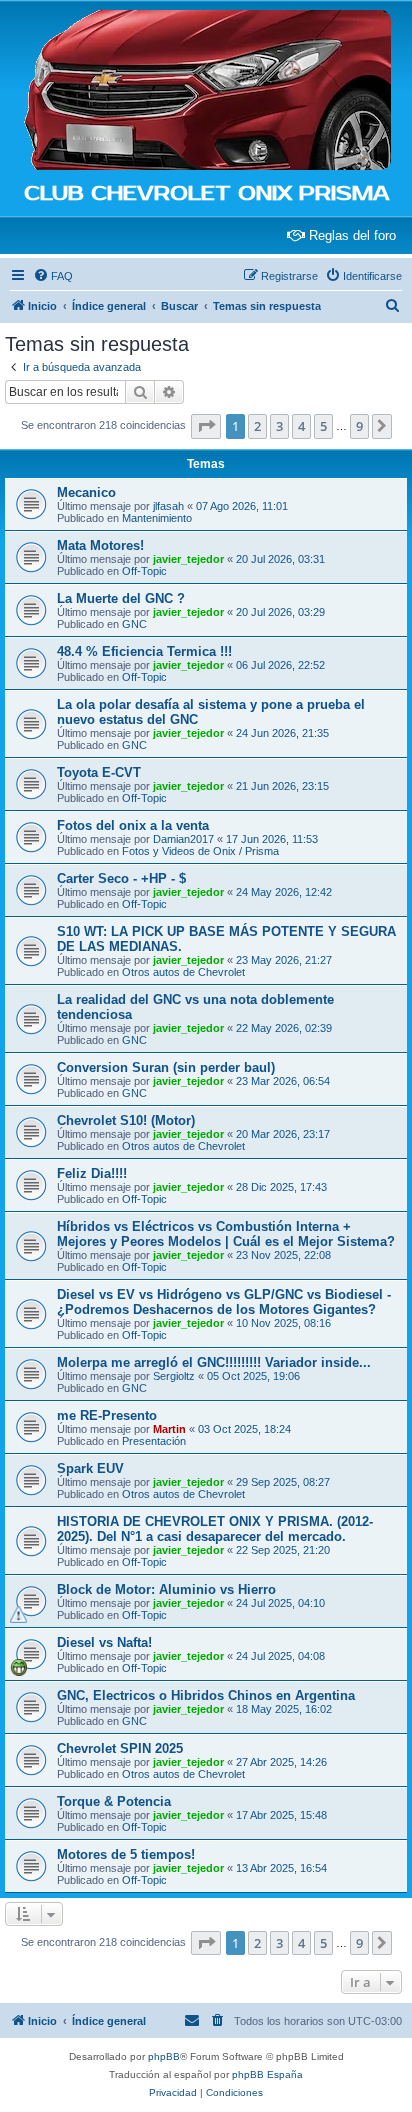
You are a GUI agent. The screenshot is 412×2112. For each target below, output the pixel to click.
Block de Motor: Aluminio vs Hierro (166, 1589)
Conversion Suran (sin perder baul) (166, 1067)
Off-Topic (144, 571)
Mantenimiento (157, 518)
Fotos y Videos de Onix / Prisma (200, 851)
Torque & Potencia (114, 1801)
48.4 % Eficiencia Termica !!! (144, 651)
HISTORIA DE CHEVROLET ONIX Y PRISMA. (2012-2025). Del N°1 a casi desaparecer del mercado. (215, 1529)
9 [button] (359, 426)
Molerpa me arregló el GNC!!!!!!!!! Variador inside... (214, 1362)
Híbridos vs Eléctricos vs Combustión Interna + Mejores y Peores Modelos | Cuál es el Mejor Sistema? (226, 1234)
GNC (134, 624)
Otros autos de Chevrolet (183, 972)
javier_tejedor (188, 559)
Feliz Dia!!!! (92, 1173)
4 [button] (301, 426)
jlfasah (168, 506)
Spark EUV (90, 1468)
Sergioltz (174, 1376)
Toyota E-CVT (99, 772)
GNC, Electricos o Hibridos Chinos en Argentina (206, 1695)
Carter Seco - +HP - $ (121, 878)
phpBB (164, 2056)
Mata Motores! (100, 545)
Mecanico (86, 492)
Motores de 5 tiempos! (126, 1854)
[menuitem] (53, 276)
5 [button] (323, 426)
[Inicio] (206, 91)
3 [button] (279, 426)
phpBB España (267, 2074)
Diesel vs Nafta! (104, 1642)
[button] (206, 426)
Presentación (154, 1441)
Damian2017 (183, 839)
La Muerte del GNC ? (121, 598)
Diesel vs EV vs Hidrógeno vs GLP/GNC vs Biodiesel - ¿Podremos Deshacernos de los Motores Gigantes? (224, 1302)
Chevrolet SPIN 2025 (120, 1748)
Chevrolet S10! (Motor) (126, 1120)
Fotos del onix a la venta (133, 825)
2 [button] (257, 426)
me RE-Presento (107, 1415)
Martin (169, 1429)
